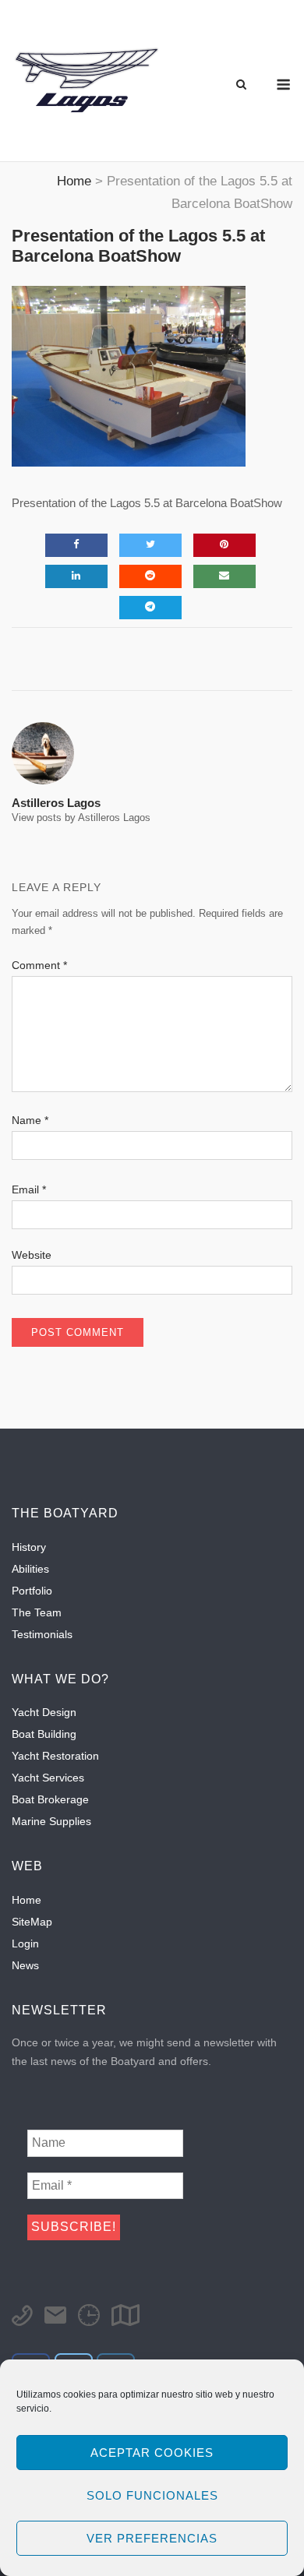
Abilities (30, 1569)
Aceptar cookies (152, 2453)
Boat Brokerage (50, 1799)
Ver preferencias (152, 2538)
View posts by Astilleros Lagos (81, 818)
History (29, 1547)
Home (27, 1900)
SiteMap (32, 1922)
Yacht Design (44, 1712)
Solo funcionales (152, 2495)
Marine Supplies (51, 1821)
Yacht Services (48, 1778)
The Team (37, 1612)
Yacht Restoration (55, 1756)
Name (30, 1120)
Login (25, 1943)
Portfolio (32, 1591)
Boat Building (44, 1734)
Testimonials (42, 1634)
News (25, 1965)
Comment (39, 965)
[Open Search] (241, 85)
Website (32, 1255)
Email (29, 1189)
